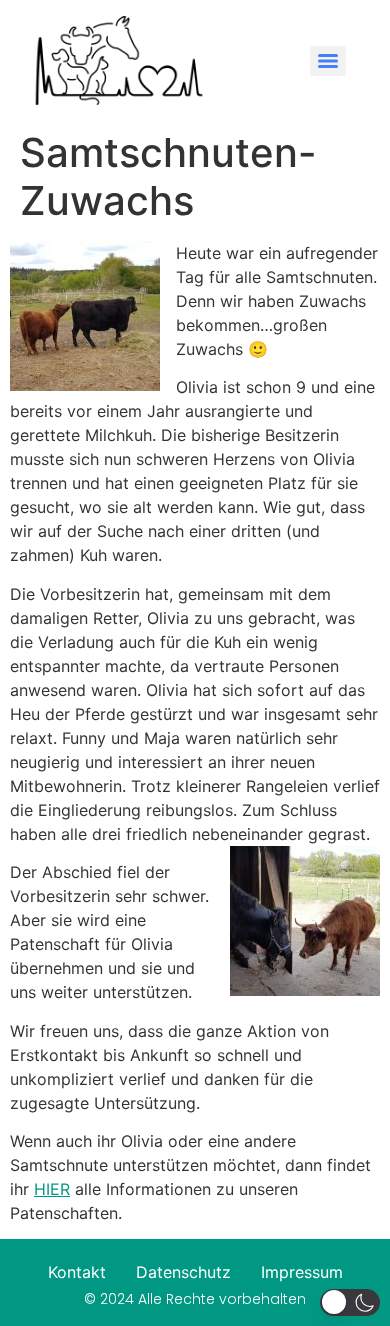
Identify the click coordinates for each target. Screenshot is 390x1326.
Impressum (302, 1272)
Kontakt (77, 1272)
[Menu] (328, 61)
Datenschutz (183, 1272)
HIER (52, 1189)
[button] (350, 1302)
